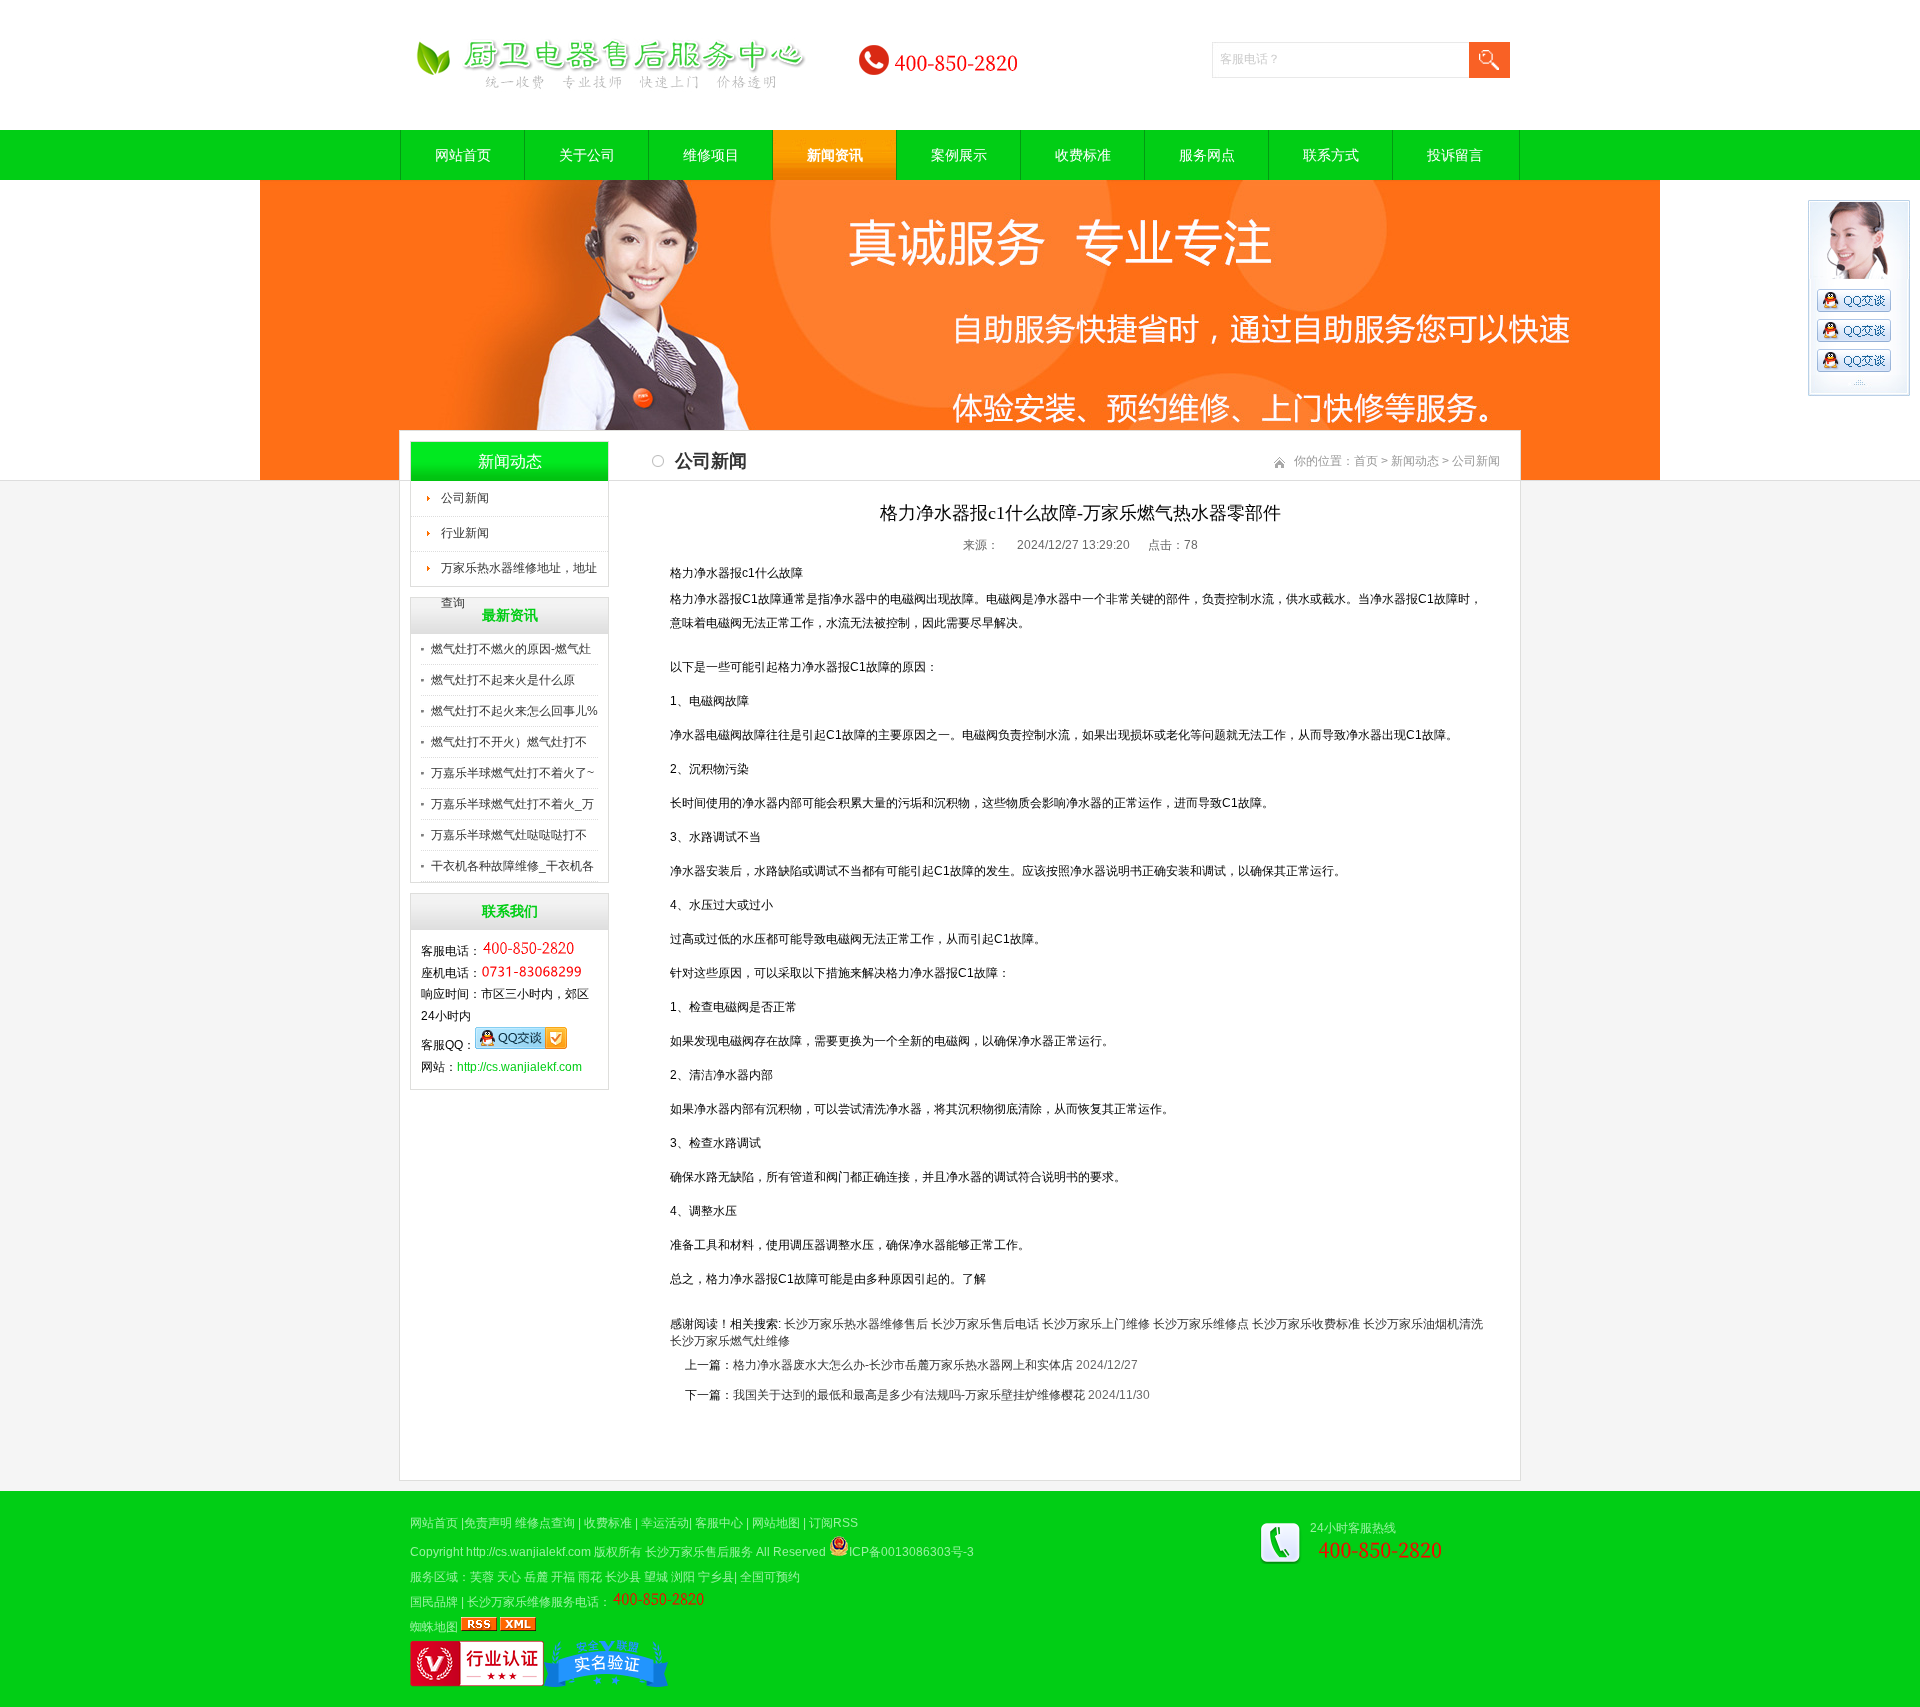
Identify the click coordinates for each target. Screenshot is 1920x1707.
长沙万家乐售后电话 (985, 1324)
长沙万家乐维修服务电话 (533, 1602)
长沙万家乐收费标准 (1306, 1324)
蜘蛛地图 (434, 1627)
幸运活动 (665, 1523)
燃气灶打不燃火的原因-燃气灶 (511, 649)
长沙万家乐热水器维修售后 (856, 1324)
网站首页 (463, 155)
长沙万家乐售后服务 (699, 1552)
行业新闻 (465, 533)
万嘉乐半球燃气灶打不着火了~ (512, 773)
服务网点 (1207, 155)
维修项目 (711, 155)
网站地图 (776, 1523)
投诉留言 (1455, 155)
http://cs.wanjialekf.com (519, 1067)
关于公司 (587, 155)
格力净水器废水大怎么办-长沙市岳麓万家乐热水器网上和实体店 (903, 1365)
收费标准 (1083, 155)
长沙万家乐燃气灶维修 (730, 1341)
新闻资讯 (835, 155)
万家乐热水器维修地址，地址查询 (519, 574)
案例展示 (959, 155)
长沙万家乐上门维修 (1096, 1324)
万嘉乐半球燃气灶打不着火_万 (512, 804)
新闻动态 (1415, 461)
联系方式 (1331, 155)
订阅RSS (833, 1523)
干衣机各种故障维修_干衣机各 (512, 866)
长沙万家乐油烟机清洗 (1423, 1324)
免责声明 (488, 1523)
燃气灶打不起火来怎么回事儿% (514, 711)
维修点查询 (545, 1523)
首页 (1366, 461)
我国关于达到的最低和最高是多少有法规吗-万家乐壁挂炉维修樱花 (909, 1395)
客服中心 (719, 1523)
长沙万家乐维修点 (1201, 1324)
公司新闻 (465, 498)
